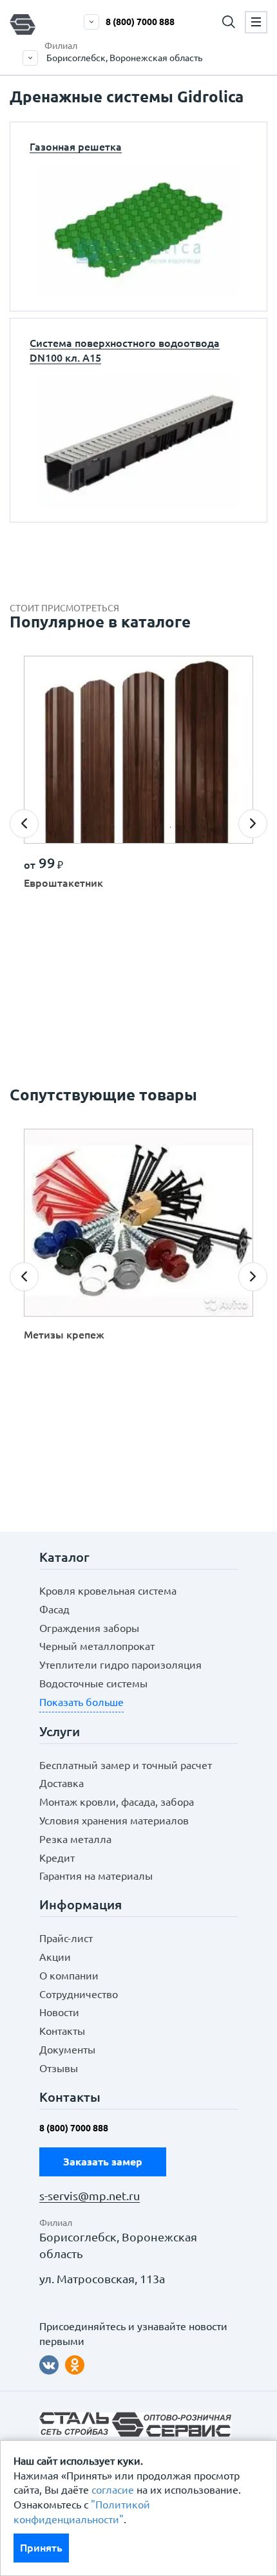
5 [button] (131, 831)
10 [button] (202, 831)
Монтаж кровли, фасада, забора (117, 1802)
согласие (113, 2490)
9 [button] (188, 831)
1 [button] (75, 831)
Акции (55, 1957)
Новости (59, 2012)
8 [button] (174, 831)
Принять (41, 2548)
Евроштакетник (63, 883)
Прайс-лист (66, 1938)
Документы (67, 2050)
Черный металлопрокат (97, 1646)
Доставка (62, 1783)
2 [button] (89, 831)
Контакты (62, 2031)
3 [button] (103, 831)
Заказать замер (103, 2162)
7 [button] (160, 831)
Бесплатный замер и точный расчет (126, 1765)
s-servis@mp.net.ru (90, 2196)
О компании (69, 1976)
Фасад (54, 1609)
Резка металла (75, 1839)
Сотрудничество (79, 1994)
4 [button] (117, 831)
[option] (138, 783)
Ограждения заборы (89, 1628)
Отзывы (59, 2068)
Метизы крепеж (64, 1335)
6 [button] (146, 831)
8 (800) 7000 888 (140, 22)
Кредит (57, 1858)
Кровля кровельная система (108, 1591)
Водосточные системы (93, 1683)
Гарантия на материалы (96, 1876)
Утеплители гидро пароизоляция (120, 1665)
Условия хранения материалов (114, 1821)
